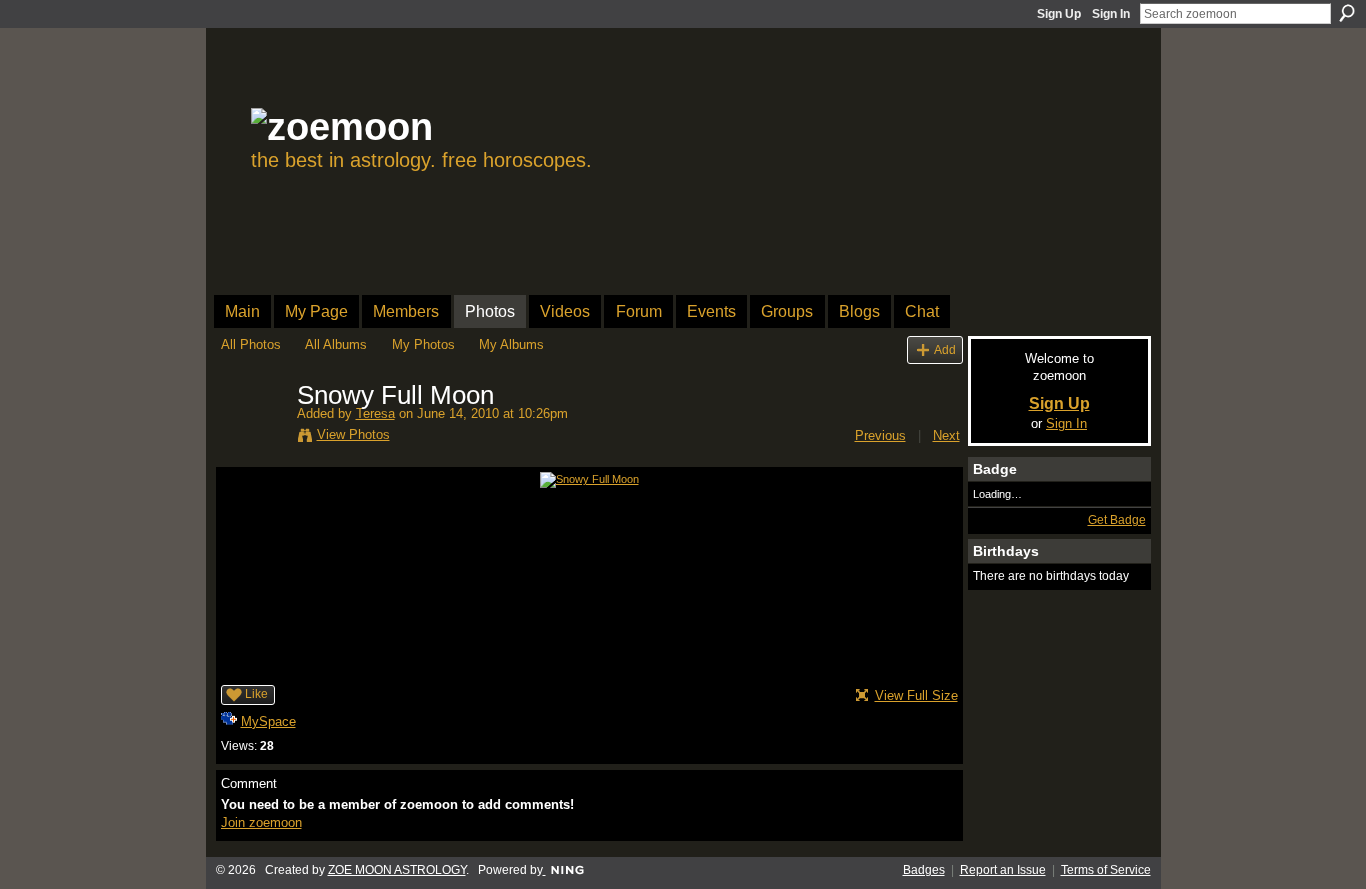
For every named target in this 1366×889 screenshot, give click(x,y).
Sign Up (1059, 14)
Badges (924, 870)
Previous (880, 435)
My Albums (511, 344)
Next (946, 435)
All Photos (251, 344)
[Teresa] (253, 438)
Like (256, 694)
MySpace (268, 721)
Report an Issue (1003, 870)
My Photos (423, 344)
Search (1347, 13)
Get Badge (1117, 520)
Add (945, 349)
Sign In (1111, 14)
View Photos (353, 434)
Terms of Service (1106, 870)
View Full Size (916, 695)
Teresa (375, 413)
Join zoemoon (261, 822)
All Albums (336, 344)
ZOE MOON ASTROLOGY (397, 870)
